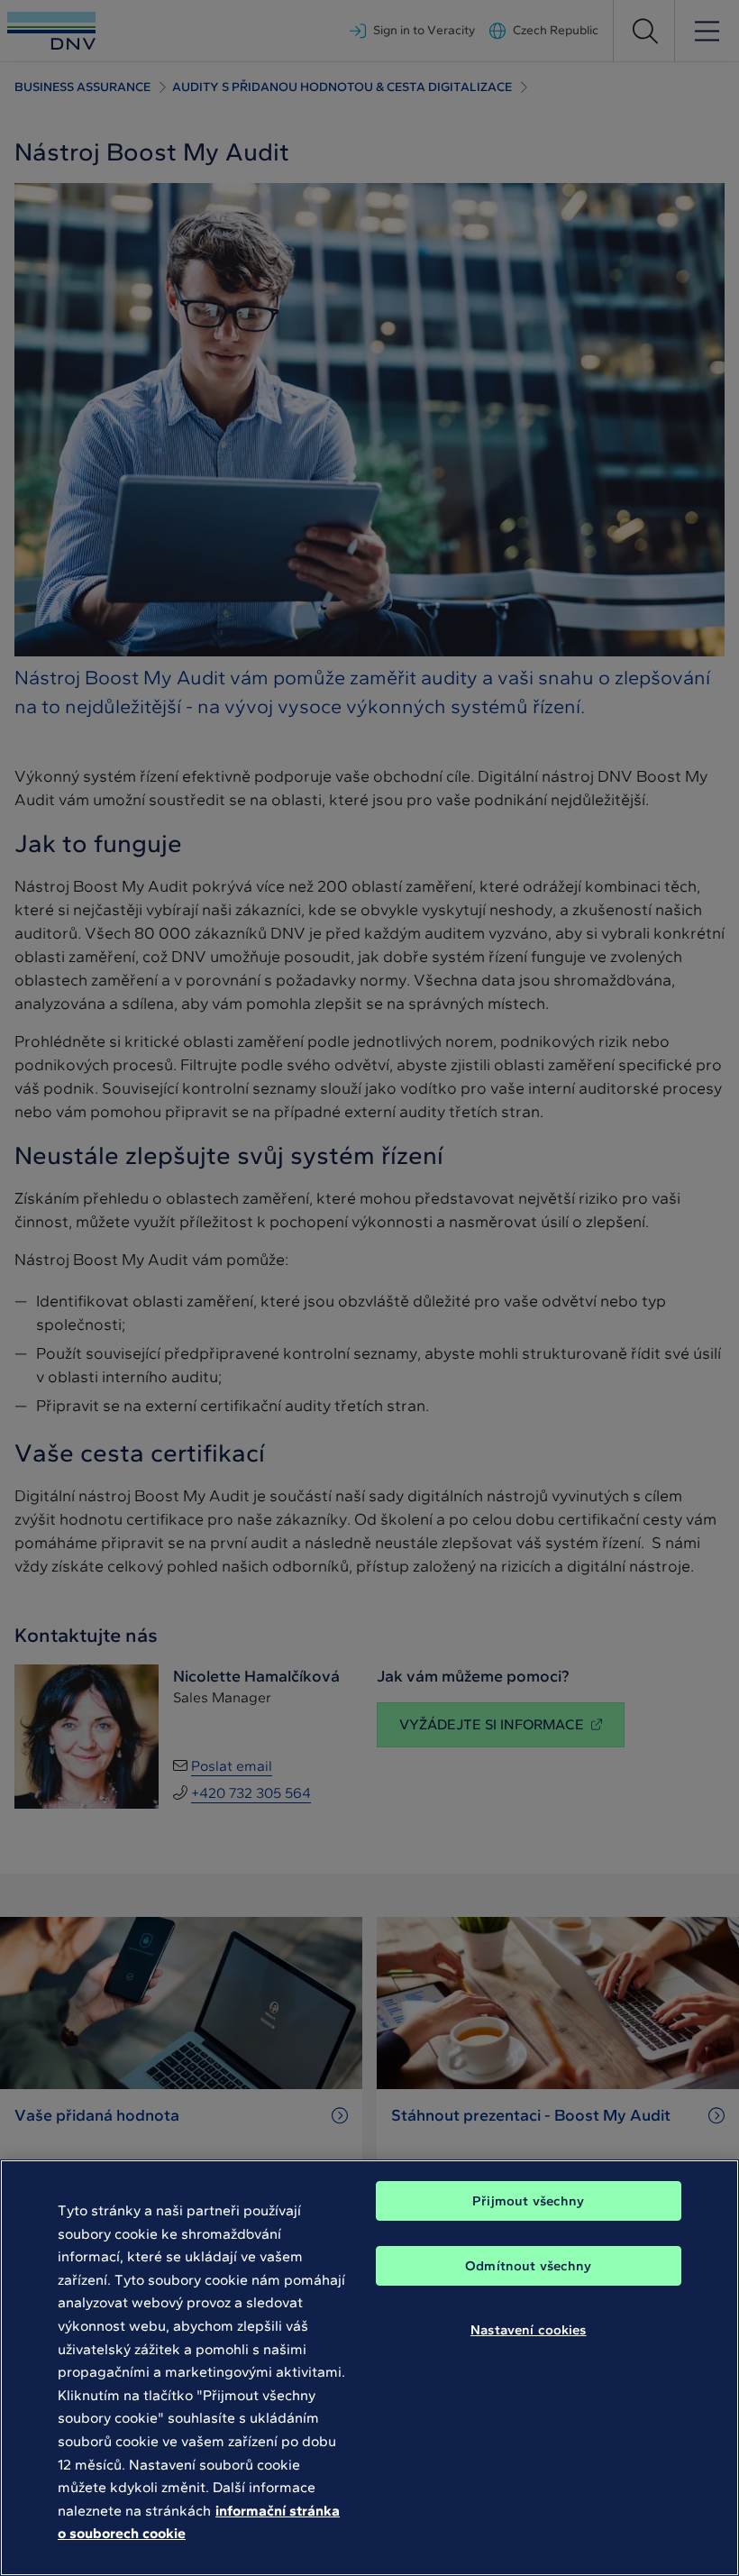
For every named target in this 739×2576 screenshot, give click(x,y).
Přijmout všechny (528, 2201)
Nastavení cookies (529, 2330)
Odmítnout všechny (529, 2266)
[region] (369, 2368)
